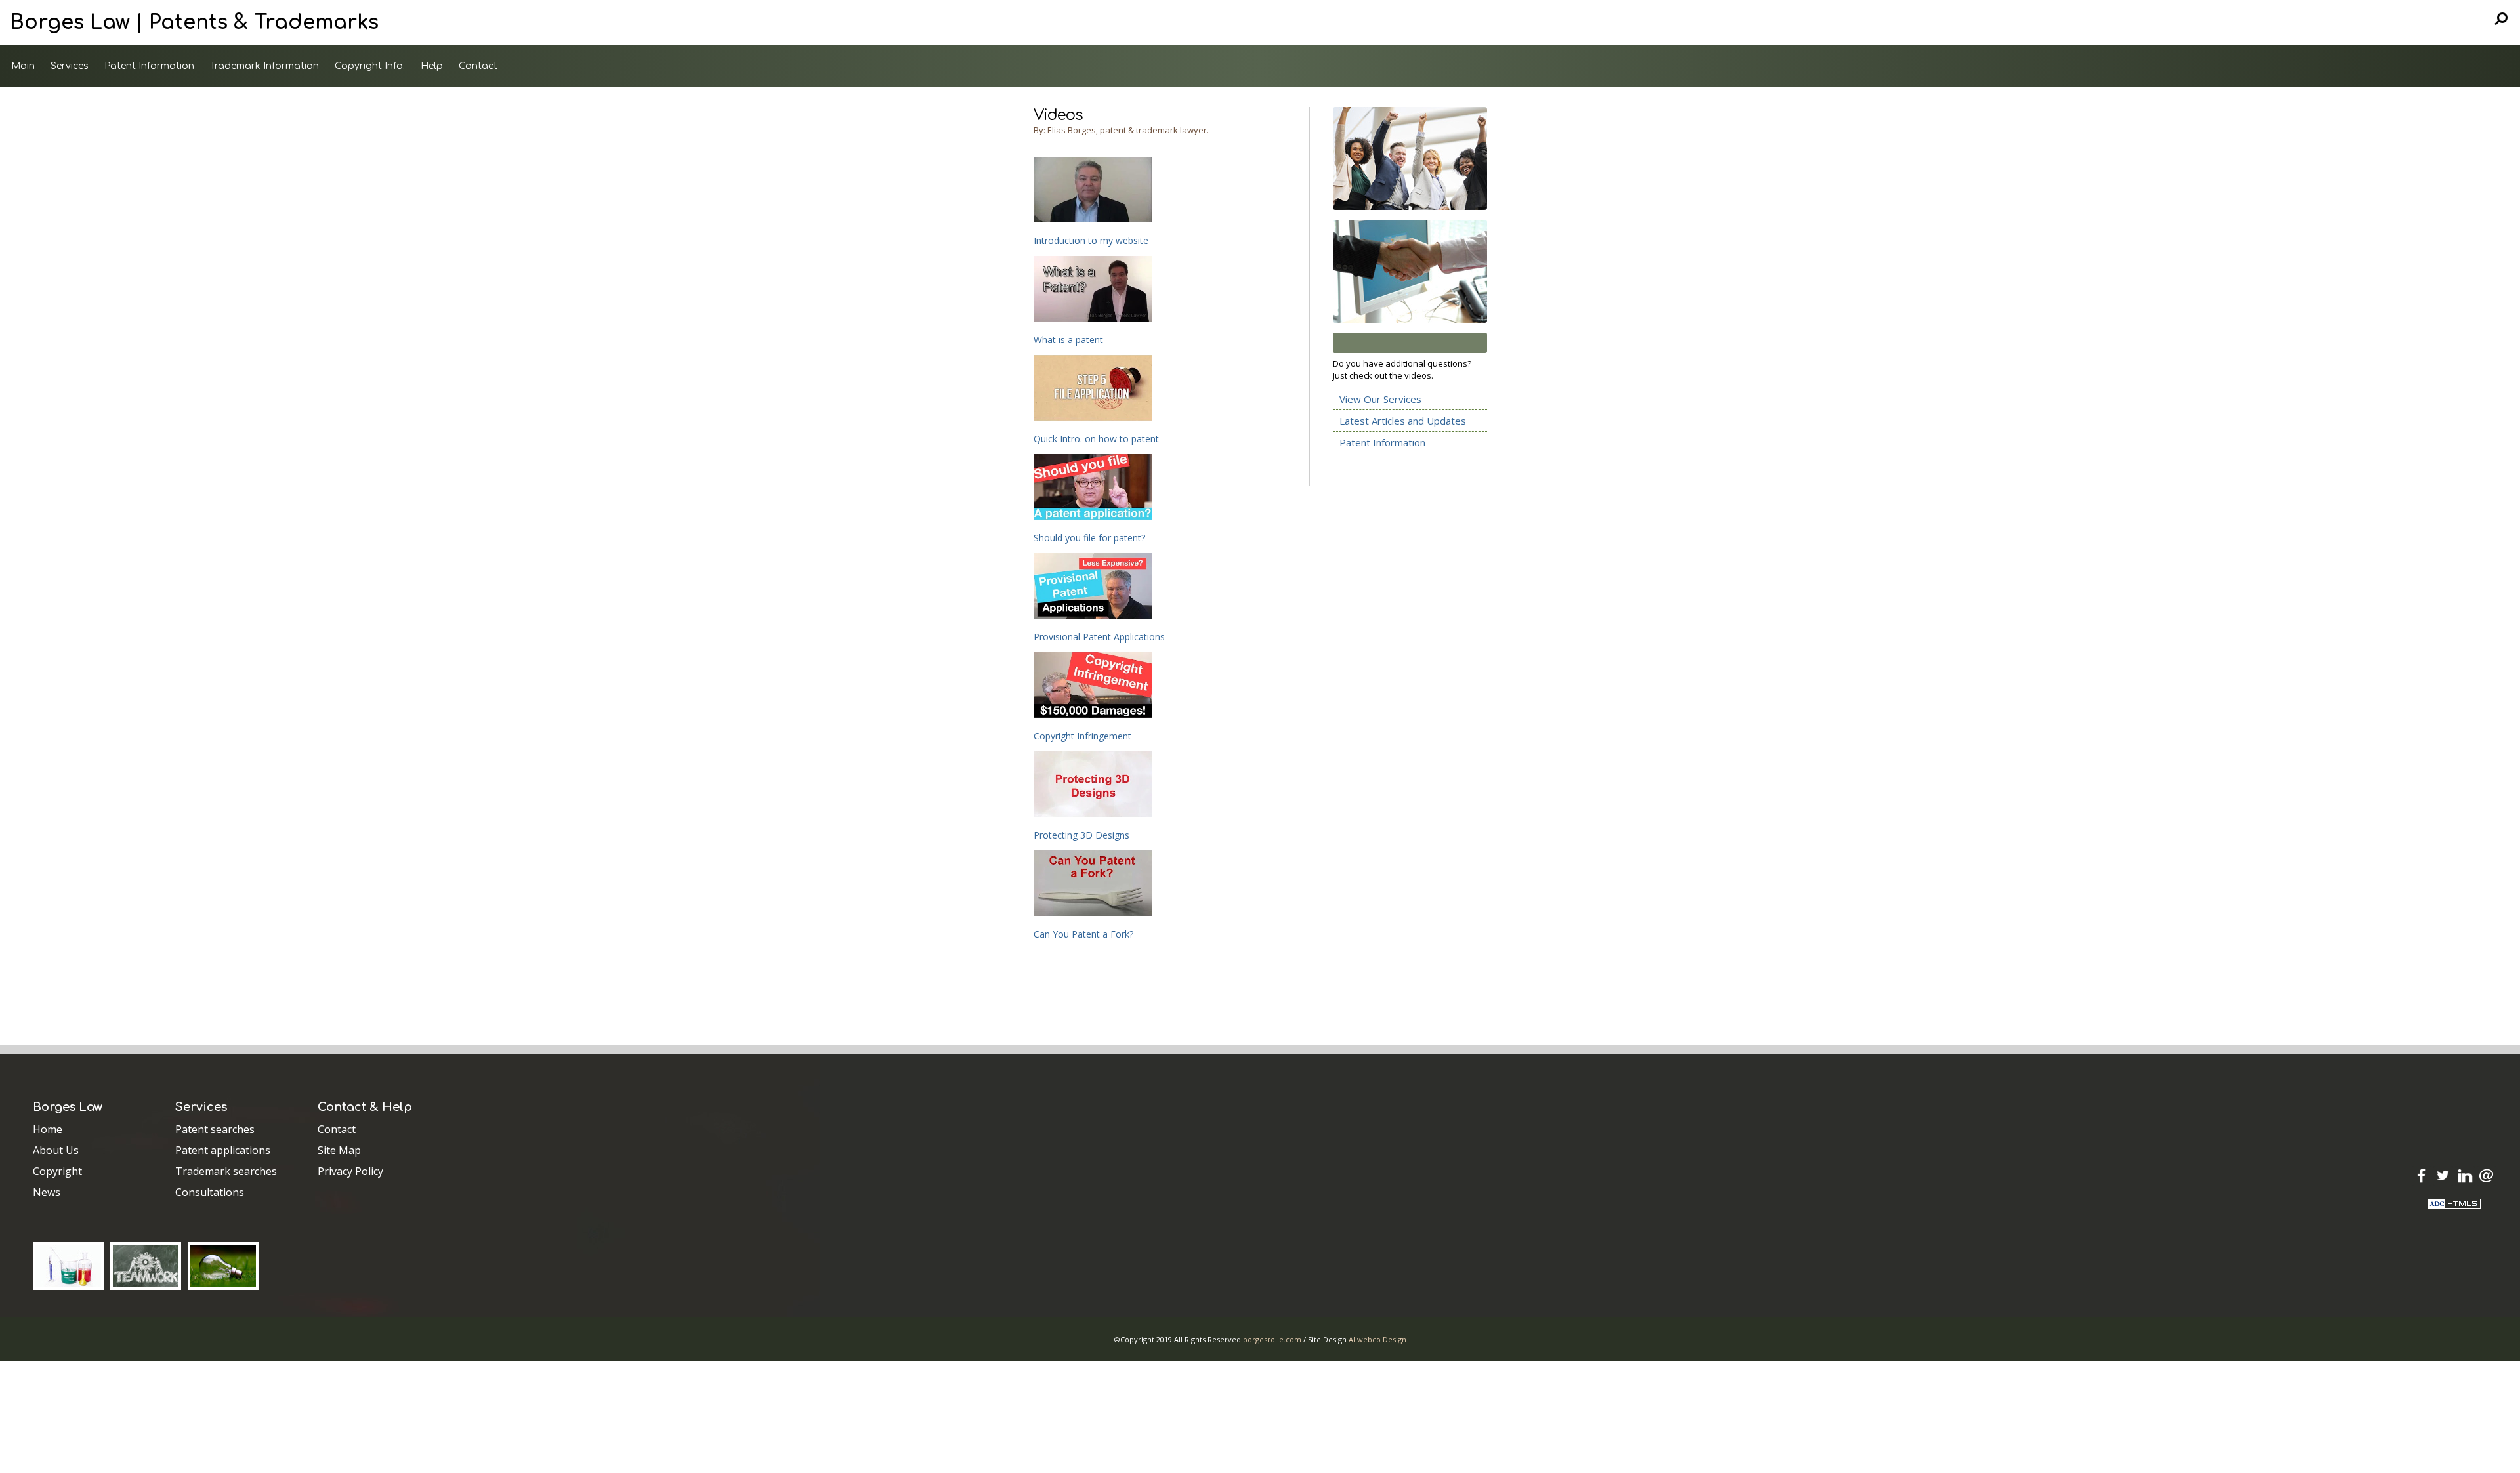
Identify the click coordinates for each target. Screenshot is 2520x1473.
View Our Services (1380, 399)
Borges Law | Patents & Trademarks (194, 23)
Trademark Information (264, 66)
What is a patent (1068, 340)
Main (23, 66)
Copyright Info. (370, 66)
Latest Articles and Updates (1403, 421)
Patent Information (149, 66)
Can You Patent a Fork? (1083, 934)
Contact (478, 66)
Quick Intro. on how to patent (1096, 439)
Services (70, 66)
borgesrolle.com (1272, 1339)
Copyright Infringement (1082, 736)
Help (432, 66)
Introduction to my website (1091, 240)
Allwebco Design (1377, 1339)
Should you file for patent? (1089, 538)
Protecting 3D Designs (1081, 835)
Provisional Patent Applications (1099, 637)
